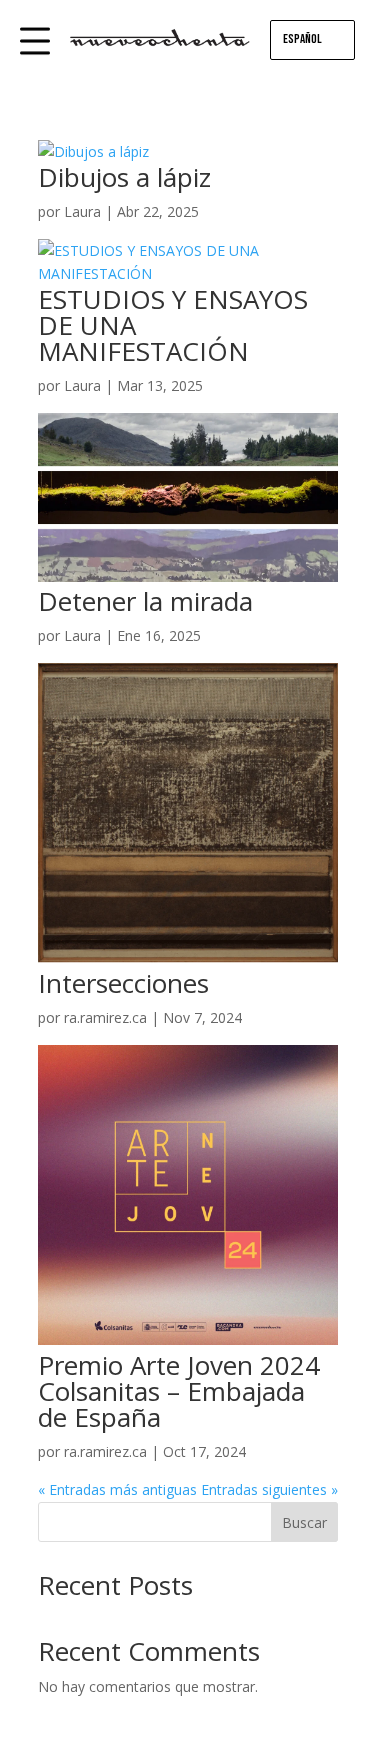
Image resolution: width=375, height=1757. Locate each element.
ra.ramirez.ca (105, 1017)
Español (302, 39)
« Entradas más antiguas (117, 1489)
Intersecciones (123, 983)
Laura (82, 211)
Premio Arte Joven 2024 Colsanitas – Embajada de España (179, 1391)
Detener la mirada (145, 601)
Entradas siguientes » (269, 1489)
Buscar (304, 1522)
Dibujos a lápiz (124, 177)
